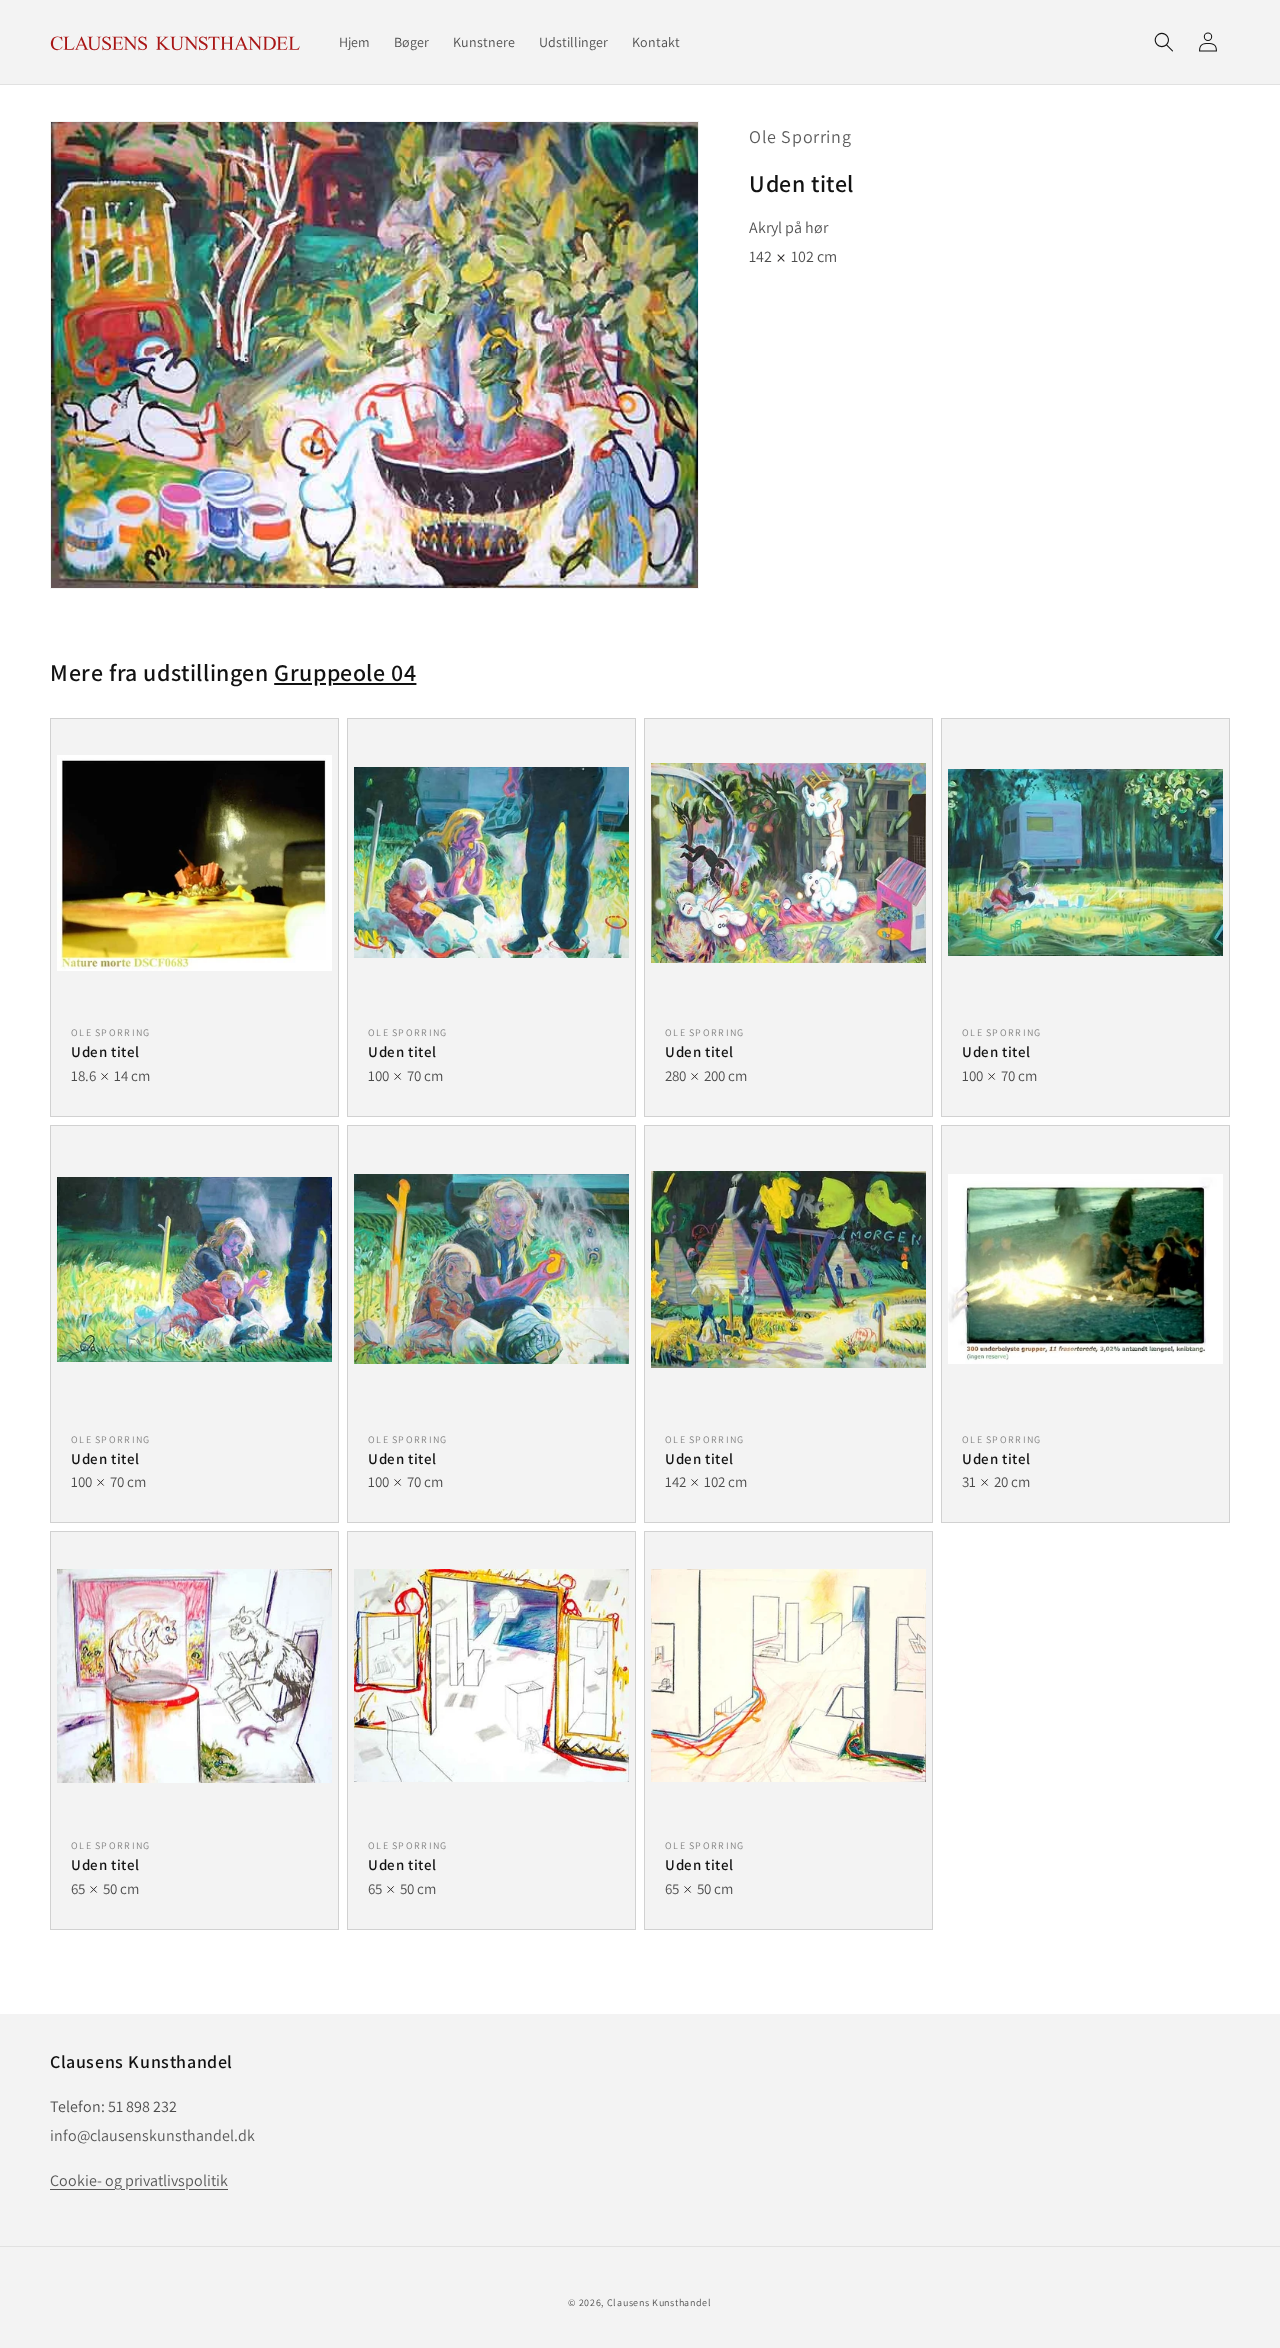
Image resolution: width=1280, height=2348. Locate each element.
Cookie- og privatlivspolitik (139, 2180)
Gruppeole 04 (345, 672)
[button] (1164, 42)
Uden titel (105, 1051)
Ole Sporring (800, 136)
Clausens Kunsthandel (659, 2302)
